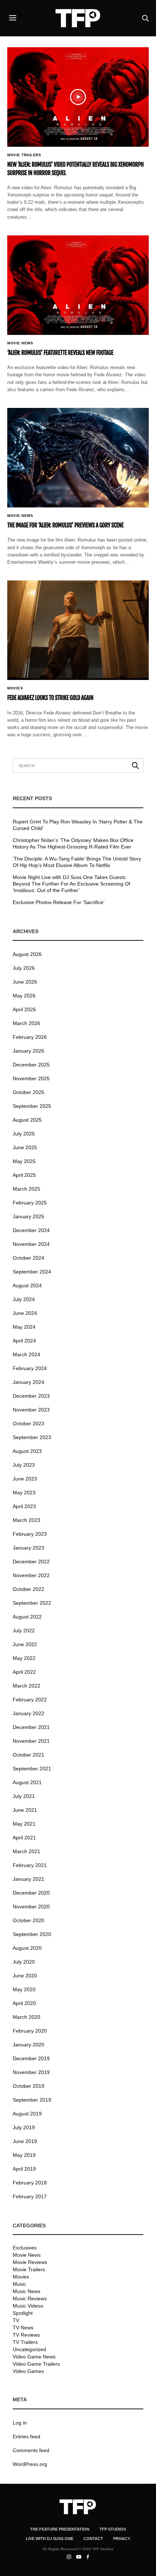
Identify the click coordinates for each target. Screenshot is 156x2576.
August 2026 (27, 954)
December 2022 (31, 1562)
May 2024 (24, 1327)
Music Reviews (30, 2298)
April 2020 (24, 2003)
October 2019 (28, 2086)
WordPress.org (30, 2464)
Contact (93, 2539)
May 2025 (24, 1161)
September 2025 (32, 1106)
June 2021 (25, 1810)
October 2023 (28, 1423)
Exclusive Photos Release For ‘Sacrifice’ (59, 902)
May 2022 (24, 1658)
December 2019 (31, 2058)
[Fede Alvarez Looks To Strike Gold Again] (78, 630)
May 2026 (24, 996)
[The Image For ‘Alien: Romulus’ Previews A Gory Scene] (78, 458)
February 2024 (30, 1368)
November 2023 (31, 1410)
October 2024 (28, 1258)
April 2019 (24, 2169)
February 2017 (30, 2196)
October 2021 (28, 1755)
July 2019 (24, 2127)
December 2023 (31, 1396)
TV (16, 2320)
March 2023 (26, 1520)
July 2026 (24, 968)
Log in (20, 2423)
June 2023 (25, 1479)
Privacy (122, 2539)
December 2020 (31, 1893)
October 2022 (28, 1589)
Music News (26, 2291)
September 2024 (32, 1272)
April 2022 (24, 1672)
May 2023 (24, 1492)
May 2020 (24, 1989)
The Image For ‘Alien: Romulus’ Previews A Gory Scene (65, 525)
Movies (15, 688)
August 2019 (27, 2114)
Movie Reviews (30, 2262)
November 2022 (31, 1575)
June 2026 (25, 982)
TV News (23, 2328)
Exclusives (25, 2248)
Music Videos (28, 2306)
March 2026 (26, 1023)
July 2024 (24, 1299)
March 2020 (26, 2017)
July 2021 (24, 1796)
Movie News (20, 343)
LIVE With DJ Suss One (50, 2539)
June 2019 (25, 2141)
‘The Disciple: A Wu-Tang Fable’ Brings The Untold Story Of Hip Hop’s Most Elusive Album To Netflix (77, 862)
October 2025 (28, 1092)
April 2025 (24, 1175)
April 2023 (24, 1506)
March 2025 (26, 1189)
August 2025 (27, 1120)
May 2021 (24, 1824)
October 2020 (28, 1920)
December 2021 (31, 1727)
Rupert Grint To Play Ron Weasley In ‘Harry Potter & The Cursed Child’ (78, 825)
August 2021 (27, 1782)
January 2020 (28, 2045)
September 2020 (32, 1934)
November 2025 (31, 1078)
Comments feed (31, 2450)
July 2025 (24, 1134)
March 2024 (26, 1354)
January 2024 (28, 1382)
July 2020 (24, 1962)
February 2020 (30, 2031)
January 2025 (28, 1216)
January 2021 (28, 1879)
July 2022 (24, 1631)
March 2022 (26, 1686)
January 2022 (28, 1713)
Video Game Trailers (36, 2364)
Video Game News (34, 2357)
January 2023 (28, 1548)
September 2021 (32, 1769)
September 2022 (32, 1603)
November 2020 (31, 1907)
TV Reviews (26, 2335)
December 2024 (31, 1230)
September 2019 (32, 2100)
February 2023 (30, 1534)
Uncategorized (29, 2349)
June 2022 (25, 1644)
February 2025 (30, 1203)
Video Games (28, 2371)
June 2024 (25, 1313)
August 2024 (27, 1285)
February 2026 (30, 1037)
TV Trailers (25, 2342)
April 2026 (24, 1009)
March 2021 (26, 1851)
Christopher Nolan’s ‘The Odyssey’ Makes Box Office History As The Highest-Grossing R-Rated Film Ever (73, 843)
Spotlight (23, 2313)
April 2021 (24, 1838)
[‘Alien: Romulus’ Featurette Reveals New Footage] (78, 285)
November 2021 (31, 1741)
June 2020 (25, 1976)
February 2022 (30, 1700)
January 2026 (28, 1051)
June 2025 (25, 1147)
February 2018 (30, 2183)
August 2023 (27, 1451)
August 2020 (27, 1948)
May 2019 (24, 2155)
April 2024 (24, 1341)
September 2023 (32, 1437)
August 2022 (27, 1617)
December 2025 (31, 1065)
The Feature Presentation (60, 2529)
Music (19, 2284)
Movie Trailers (24, 155)
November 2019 (31, 2072)
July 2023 (24, 1465)
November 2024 (31, 1244)
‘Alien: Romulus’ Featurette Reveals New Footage (60, 353)
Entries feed (26, 2437)
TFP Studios (113, 2529)
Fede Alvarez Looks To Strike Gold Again (50, 698)
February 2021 (30, 1865)
